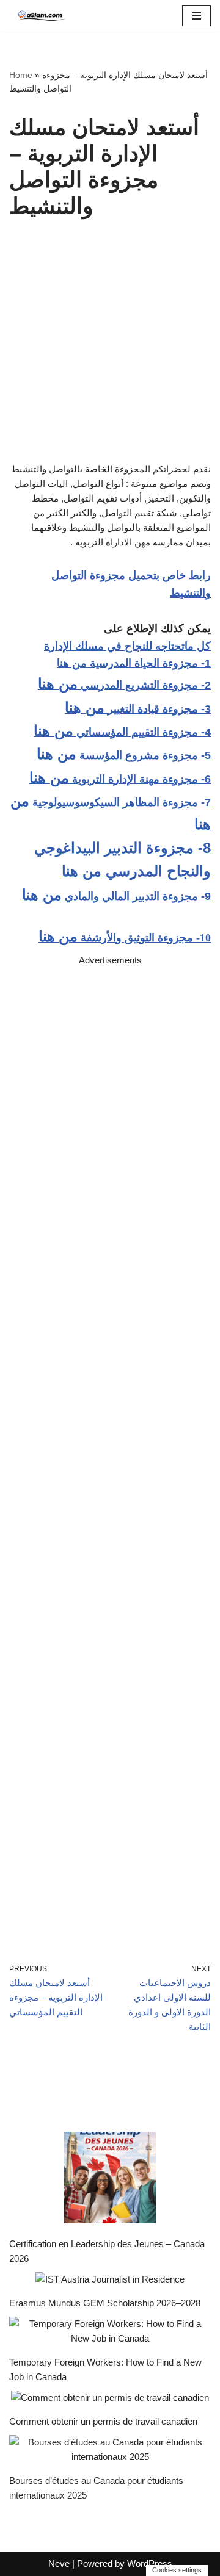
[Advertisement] (110, 1447)
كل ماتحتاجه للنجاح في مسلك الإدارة (127, 646)
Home (21, 75)
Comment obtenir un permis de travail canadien (103, 2421)
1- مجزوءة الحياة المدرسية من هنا (134, 663)
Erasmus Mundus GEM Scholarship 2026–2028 (105, 2303)
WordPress (150, 2563)
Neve (59, 2563)
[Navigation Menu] (196, 16)
